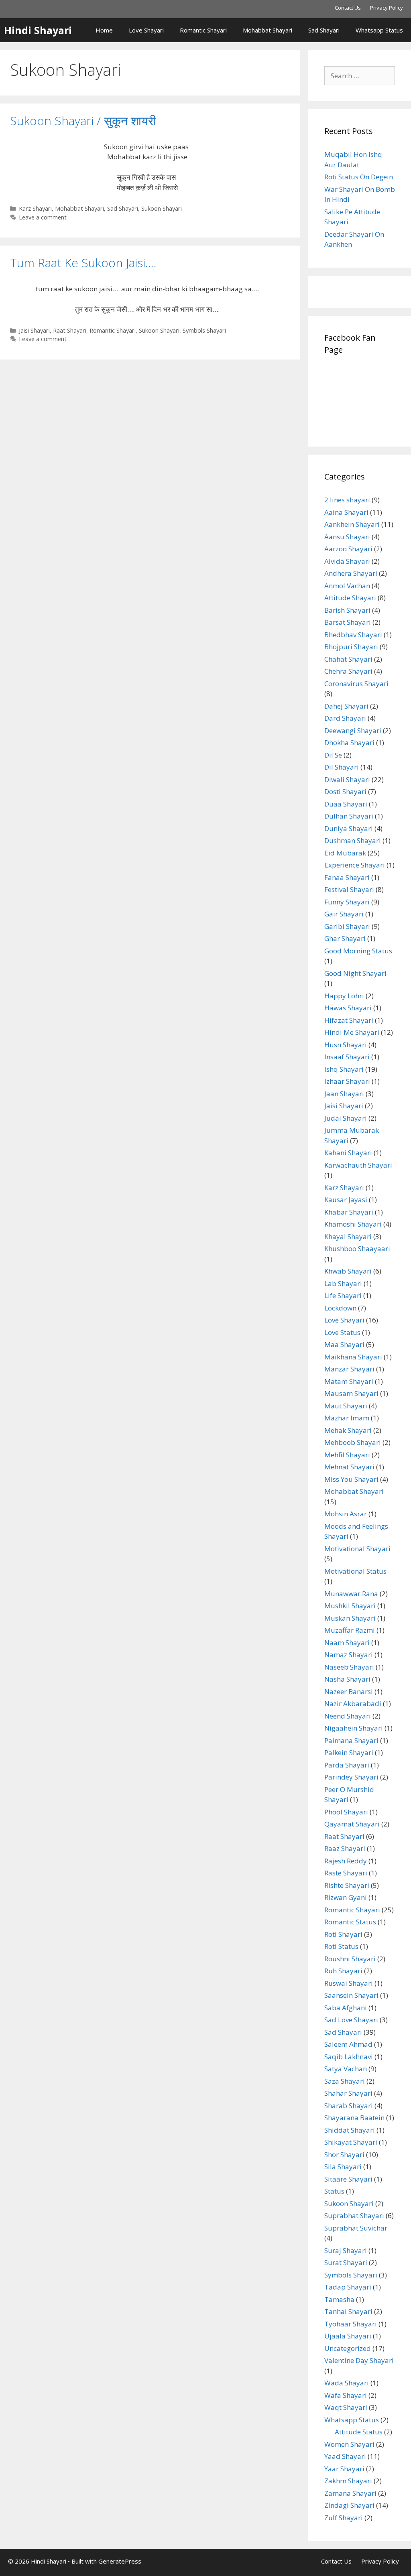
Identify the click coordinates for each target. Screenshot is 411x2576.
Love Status (342, 1332)
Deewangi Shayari (353, 730)
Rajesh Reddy (346, 1861)
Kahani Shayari (348, 1153)
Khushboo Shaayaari (357, 1248)
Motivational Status (355, 1571)
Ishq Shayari (344, 1069)
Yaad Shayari (345, 2456)
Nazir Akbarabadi (353, 1703)
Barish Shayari (347, 610)
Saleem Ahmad (348, 2044)
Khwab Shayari (348, 1271)
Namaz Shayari (349, 1655)
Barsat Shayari (348, 622)
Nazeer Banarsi (349, 1691)
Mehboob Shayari (353, 1442)
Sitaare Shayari (348, 2179)
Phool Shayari (346, 1812)
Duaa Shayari (346, 804)
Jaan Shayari (344, 1094)
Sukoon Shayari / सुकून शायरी (83, 121)
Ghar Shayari (345, 938)
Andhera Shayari (351, 573)
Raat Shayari (70, 330)
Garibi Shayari (347, 926)
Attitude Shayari (350, 598)
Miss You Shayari (351, 1479)
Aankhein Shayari (352, 524)
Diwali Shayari (347, 779)
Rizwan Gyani (346, 1897)
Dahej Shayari (346, 706)
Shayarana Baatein (354, 2118)
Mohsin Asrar (346, 1514)
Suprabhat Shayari (354, 2215)
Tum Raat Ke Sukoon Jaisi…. (83, 263)
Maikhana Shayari (353, 1357)
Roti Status (341, 1946)
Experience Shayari (355, 865)
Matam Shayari (349, 1381)
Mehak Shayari (348, 1430)
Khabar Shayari (349, 1212)
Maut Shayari (346, 1406)
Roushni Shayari (350, 1959)
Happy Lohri (344, 996)
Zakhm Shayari (348, 2481)
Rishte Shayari (347, 1885)
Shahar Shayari (348, 2093)
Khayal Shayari (348, 1236)
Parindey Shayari (351, 1777)
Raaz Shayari (345, 1848)
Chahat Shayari (348, 659)
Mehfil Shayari (347, 1455)
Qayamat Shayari (352, 1824)
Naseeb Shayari (349, 1667)
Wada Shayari (347, 2383)
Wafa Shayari (346, 2395)
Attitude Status (359, 2432)
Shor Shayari (344, 2154)
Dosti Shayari (345, 791)
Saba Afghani (346, 2008)
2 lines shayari (347, 500)
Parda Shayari (347, 1765)
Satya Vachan (346, 2069)
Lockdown (340, 1308)
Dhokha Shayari (349, 743)
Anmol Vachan (347, 586)
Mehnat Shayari (349, 1467)
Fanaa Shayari (347, 877)
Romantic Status (350, 1922)
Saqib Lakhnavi (349, 2057)
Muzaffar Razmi (350, 1630)
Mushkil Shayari (350, 1606)
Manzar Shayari (349, 1369)
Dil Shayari (342, 767)
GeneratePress (120, 2561)
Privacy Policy (387, 8)
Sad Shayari (324, 30)
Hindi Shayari (38, 30)
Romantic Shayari (203, 30)
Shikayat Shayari (351, 2142)
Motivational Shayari (357, 1549)
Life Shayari (343, 1295)
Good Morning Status (358, 951)
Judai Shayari (346, 1118)
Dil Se (333, 755)
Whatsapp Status (379, 30)
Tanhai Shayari (348, 2311)
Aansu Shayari (347, 537)
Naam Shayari (347, 1643)
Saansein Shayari (351, 1995)
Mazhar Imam (347, 1418)
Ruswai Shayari (349, 1983)
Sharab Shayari (349, 2106)
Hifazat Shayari (349, 1020)
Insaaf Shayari (347, 1057)
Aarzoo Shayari (348, 549)
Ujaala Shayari (348, 2336)
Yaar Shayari (344, 2469)
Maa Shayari (344, 1344)
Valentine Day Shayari (359, 2360)
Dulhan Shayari (349, 816)
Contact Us (348, 8)
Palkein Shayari (349, 1752)
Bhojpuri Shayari (351, 647)
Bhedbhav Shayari (353, 635)
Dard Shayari (345, 718)
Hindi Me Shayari (352, 1032)
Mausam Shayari (351, 1393)
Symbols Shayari (204, 330)
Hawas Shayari (348, 1008)
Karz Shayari (35, 208)
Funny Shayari (347, 902)
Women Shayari (349, 2444)
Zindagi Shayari (349, 2505)
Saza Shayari (345, 2081)
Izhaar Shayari (347, 1081)
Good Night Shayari (355, 973)
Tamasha (339, 2299)
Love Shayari (146, 30)
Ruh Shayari (343, 1971)
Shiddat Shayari (350, 2130)
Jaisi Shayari (34, 330)
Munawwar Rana (351, 1594)
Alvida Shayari (347, 561)
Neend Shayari (348, 1716)
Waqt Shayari (346, 2407)
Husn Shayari (346, 1045)
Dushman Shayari (353, 840)
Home (104, 30)
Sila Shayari (343, 2167)
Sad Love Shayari (351, 2020)
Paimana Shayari (351, 1740)
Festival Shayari (349, 889)
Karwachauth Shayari (358, 1165)
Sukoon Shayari (162, 208)
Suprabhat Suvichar (356, 2228)
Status (334, 2191)
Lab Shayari (343, 1283)
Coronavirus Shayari (356, 684)
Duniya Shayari (349, 828)
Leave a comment (43, 217)
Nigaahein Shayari (354, 1728)
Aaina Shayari (346, 512)
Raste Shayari (346, 1873)
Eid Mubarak (345, 853)
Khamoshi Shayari (353, 1224)
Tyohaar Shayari (351, 2324)
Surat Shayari (346, 2262)
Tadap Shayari (348, 2287)
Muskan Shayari (350, 1618)
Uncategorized (348, 2348)
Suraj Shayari (346, 2250)
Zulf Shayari (344, 2518)
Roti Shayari (343, 1934)
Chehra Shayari (348, 671)
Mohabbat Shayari (268, 30)
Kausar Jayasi (346, 1200)
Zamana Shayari (350, 2493)
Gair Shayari (344, 914)
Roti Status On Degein (359, 177)
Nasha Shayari (347, 1679)
